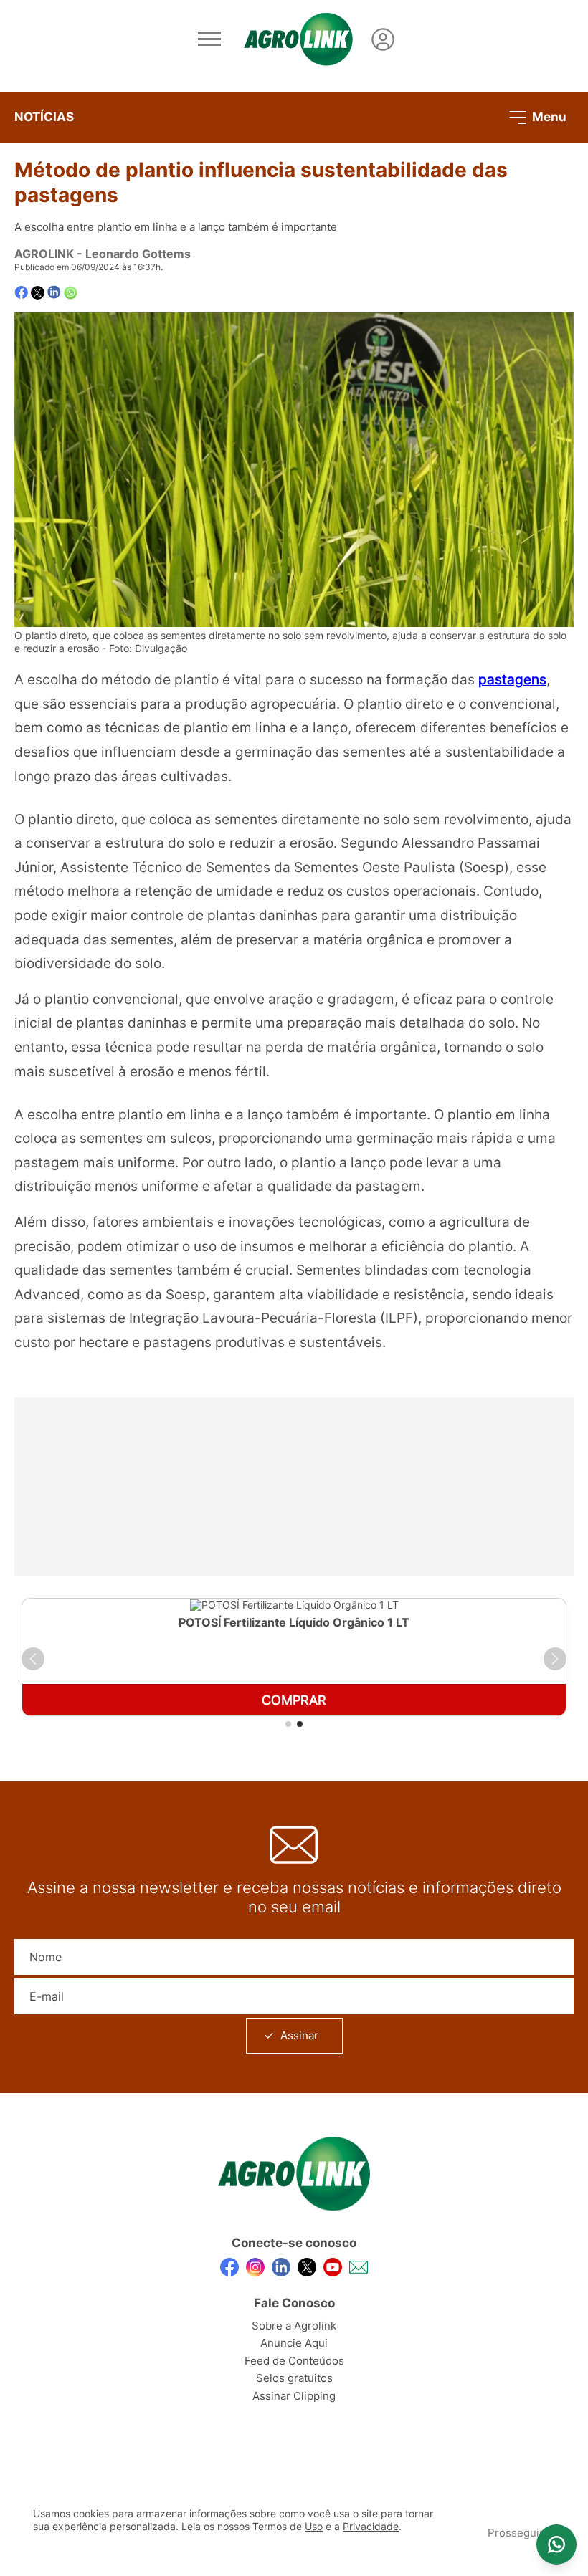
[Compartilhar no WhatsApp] (71, 293)
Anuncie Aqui (294, 2343)
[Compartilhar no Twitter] (38, 293)
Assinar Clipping (294, 2396)
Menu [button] (548, 116)
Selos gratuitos (294, 2378)
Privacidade (371, 2527)
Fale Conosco (294, 2303)
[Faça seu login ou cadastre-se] (383, 39)
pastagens (512, 679)
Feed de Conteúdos (294, 2361)
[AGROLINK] (298, 39)
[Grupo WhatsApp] (556, 2544)
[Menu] (209, 39)
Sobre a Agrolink (294, 2326)
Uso (314, 2527)
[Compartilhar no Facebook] (21, 293)
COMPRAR (294, 1700)
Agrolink (44, 254)
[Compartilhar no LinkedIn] (54, 292)
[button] (33, 1659)
